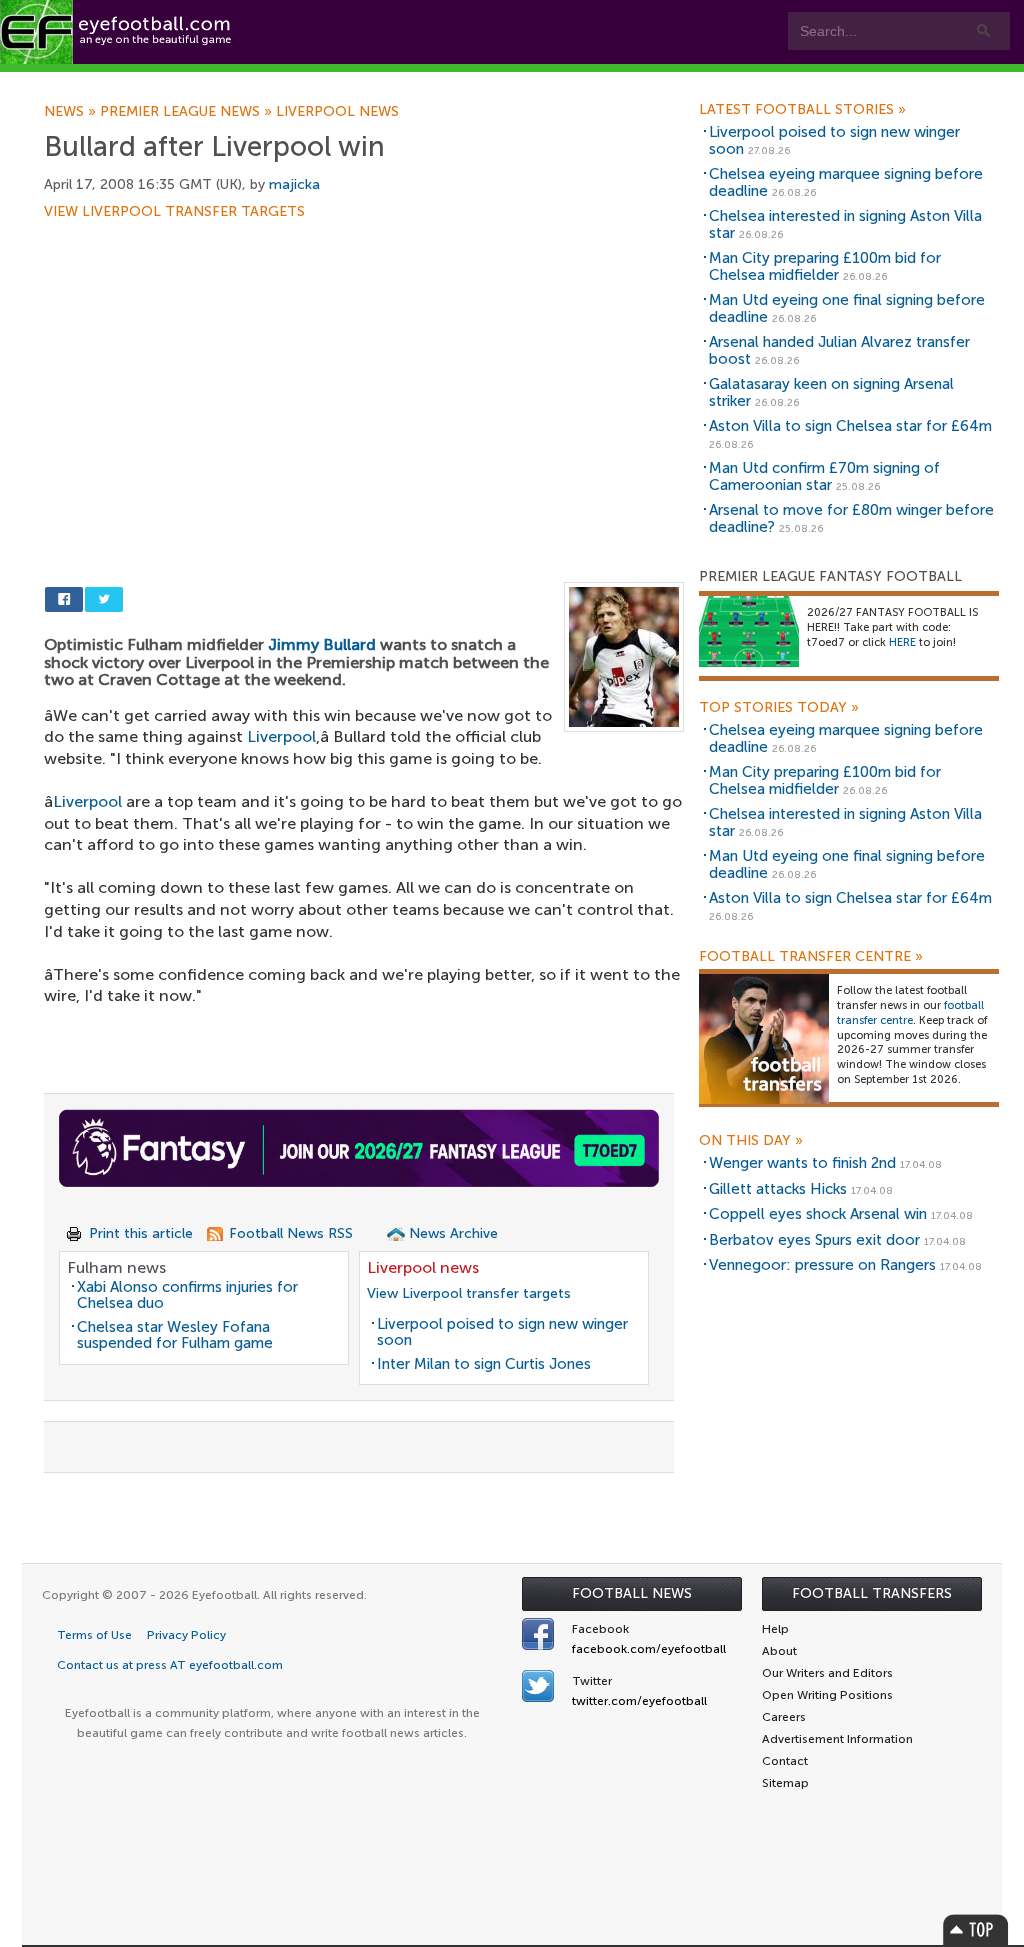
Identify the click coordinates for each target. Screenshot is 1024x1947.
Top (976, 1929)
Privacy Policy (186, 1635)
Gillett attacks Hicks (778, 1189)
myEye (506, 81)
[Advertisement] (364, 367)
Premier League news (188, 112)
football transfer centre (910, 1013)
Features (290, 81)
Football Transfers (872, 1593)
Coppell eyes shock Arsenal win (818, 1214)
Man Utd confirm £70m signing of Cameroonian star (824, 476)
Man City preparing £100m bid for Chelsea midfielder (825, 266)
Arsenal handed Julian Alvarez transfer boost (839, 350)
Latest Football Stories (802, 110)
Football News (632, 1593)
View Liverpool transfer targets (174, 212)
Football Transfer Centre (811, 957)
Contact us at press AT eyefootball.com (170, 1665)
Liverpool (281, 736)
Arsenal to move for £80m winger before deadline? (851, 518)
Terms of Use (94, 1635)
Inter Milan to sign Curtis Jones (484, 1364)
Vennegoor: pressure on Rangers (822, 1265)
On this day (751, 1141)
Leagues (400, 81)
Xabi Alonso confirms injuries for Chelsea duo (187, 1295)
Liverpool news (337, 112)
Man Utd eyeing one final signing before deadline (847, 308)
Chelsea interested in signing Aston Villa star (845, 224)
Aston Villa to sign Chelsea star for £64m (850, 426)
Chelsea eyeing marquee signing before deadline (846, 182)
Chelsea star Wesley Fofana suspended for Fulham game (175, 1335)
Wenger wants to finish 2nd (802, 1163)
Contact (624, 81)
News (72, 112)
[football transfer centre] (764, 1038)
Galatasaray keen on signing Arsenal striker (831, 392)
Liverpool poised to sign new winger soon (502, 1332)
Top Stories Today (779, 708)
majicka (294, 184)
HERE (902, 642)
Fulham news (116, 1267)
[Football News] (117, 32)
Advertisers (745, 81)
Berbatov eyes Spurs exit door (814, 1240)
